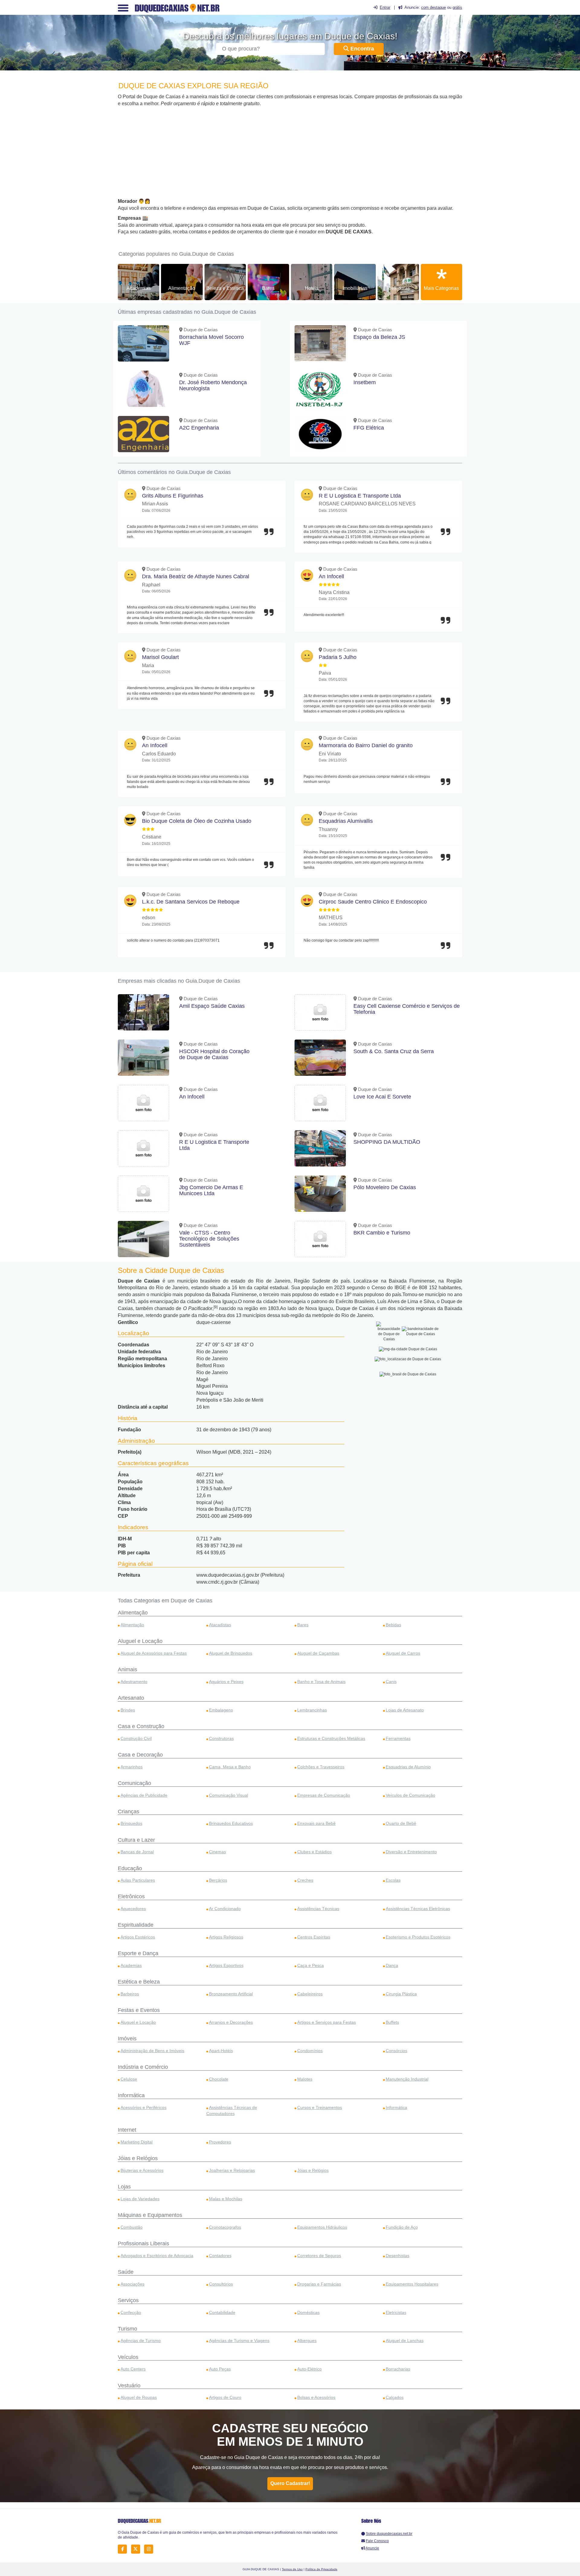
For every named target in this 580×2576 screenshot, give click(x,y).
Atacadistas (220, 1625)
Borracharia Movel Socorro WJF (211, 340)
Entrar (385, 7)
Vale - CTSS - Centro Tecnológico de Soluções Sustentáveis (209, 1239)
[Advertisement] (290, 153)
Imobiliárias (355, 288)
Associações (132, 2284)
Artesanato (131, 1698)
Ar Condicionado (225, 1909)
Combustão (132, 2227)
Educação (130, 1868)
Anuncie (372, 2548)
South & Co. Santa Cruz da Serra (394, 1051)
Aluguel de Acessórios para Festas (154, 1653)
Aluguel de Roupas (139, 2397)
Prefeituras (398, 288)
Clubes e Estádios (314, 1852)
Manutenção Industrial (407, 2079)
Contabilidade (222, 2312)
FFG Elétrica (369, 428)
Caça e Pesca (311, 1965)
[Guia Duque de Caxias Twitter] (137, 2549)
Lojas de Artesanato (405, 1710)
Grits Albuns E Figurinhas (173, 496)
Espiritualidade (136, 1925)
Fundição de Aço (402, 2227)
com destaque (433, 7)
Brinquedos (131, 1823)
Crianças (129, 1812)
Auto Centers (133, 2369)
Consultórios (221, 2284)
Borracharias (398, 2369)
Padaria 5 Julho (338, 657)
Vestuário (129, 2386)
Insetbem (365, 382)
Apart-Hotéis (221, 2051)
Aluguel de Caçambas (318, 1653)
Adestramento (134, 1682)
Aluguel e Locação (140, 1641)
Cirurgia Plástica (401, 1994)
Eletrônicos (131, 1896)
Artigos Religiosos (226, 1937)
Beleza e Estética (225, 288)
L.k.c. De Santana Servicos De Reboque (191, 902)
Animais (127, 1669)
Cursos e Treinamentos (320, 2107)
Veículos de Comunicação (411, 1795)
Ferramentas (398, 1738)
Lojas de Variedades (140, 2199)
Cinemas (217, 1852)
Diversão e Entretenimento (411, 1852)
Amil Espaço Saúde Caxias (212, 1006)
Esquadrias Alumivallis (346, 821)
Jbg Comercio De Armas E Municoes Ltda (211, 1190)
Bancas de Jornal (137, 1852)
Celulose (129, 2079)
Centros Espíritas (314, 1937)
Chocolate (219, 2079)
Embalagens (221, 1710)
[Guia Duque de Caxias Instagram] (150, 2549)
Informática (131, 2095)
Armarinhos (132, 1767)
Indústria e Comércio (143, 2067)
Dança (392, 1965)
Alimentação (182, 288)
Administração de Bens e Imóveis (152, 2051)
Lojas (124, 2187)
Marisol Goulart (160, 657)
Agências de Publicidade (144, 1795)
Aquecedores (133, 1909)
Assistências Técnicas (318, 1909)
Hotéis (312, 288)
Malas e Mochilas (226, 2199)
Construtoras (221, 1738)
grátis (457, 7)
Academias (139, 288)
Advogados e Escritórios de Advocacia (157, 2256)
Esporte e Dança (138, 1953)
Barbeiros (130, 1994)
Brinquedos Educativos (231, 1823)
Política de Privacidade (321, 2569)
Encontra (361, 49)
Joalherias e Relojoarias (232, 2170)
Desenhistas (398, 2256)
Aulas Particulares (138, 1880)
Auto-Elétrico (309, 2369)
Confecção (131, 2312)
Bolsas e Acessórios (316, 2397)
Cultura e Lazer (136, 1840)
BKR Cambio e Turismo (382, 1233)
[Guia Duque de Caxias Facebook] (124, 2549)
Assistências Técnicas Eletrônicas (418, 1909)
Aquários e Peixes (226, 1682)
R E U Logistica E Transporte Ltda (360, 496)
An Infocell (331, 576)
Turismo (127, 2329)
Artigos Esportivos (226, 1965)
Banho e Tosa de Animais (321, 1682)
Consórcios (396, 2051)
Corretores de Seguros (319, 2256)
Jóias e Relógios (138, 2158)
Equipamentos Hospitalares (412, 2284)
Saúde (126, 2272)
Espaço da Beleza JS (379, 337)
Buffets (392, 2022)
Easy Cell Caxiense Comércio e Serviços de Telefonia (407, 1009)
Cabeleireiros (310, 1994)
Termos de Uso (292, 2569)
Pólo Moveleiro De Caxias (385, 1187)
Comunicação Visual (229, 1795)
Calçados (395, 2397)
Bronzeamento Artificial (231, 1994)
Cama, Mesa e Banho (230, 1767)
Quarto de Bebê (401, 1823)
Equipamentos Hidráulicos (322, 2227)
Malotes (305, 2079)
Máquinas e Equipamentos (150, 2215)
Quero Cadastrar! (290, 2483)
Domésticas (308, 2312)
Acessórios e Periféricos (143, 2107)
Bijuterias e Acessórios (142, 2170)
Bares (268, 288)
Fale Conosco (377, 2541)
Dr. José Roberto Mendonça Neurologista (213, 385)
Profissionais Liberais (143, 2243)
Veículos (128, 2357)
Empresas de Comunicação (324, 1795)
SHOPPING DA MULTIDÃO (387, 1142)
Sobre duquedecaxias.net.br (389, 2534)
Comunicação (134, 1783)
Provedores (220, 2142)
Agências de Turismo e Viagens (239, 2341)
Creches (305, 1880)
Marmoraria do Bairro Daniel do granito (366, 745)
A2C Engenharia (199, 428)
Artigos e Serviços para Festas (327, 2022)
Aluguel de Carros (403, 1653)
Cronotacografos (225, 2227)
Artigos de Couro (225, 2397)
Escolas (393, 1880)
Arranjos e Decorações (231, 2022)
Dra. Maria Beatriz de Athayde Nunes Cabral (196, 576)
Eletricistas (396, 2312)
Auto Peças (220, 2369)
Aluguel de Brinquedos (231, 1653)
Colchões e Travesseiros (321, 1767)
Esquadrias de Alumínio (408, 1767)
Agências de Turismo (141, 2341)
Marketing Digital (137, 2142)
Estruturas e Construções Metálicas (331, 1738)
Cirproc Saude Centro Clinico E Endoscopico (373, 902)
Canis (391, 1682)
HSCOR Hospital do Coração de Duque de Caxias (214, 1054)
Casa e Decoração (140, 1755)
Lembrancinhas (312, 1710)
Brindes (128, 1710)
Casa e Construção (141, 1726)
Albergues (307, 2341)
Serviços (128, 2300)
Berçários (218, 1880)
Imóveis (127, 2039)
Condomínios (310, 2051)
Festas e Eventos (139, 2010)
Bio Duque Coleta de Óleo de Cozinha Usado (197, 821)
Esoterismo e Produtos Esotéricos (418, 1937)
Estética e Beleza (139, 1982)
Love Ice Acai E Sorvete (382, 1097)
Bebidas (393, 1625)
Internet (127, 2130)
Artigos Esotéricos (138, 1937)
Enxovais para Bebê (316, 1823)
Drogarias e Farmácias (319, 2284)
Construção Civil (136, 1738)
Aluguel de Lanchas (405, 2341)
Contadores (220, 2256)
